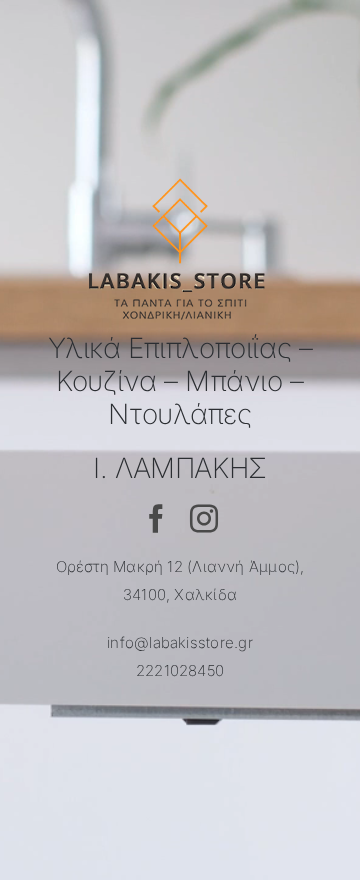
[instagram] (204, 519)
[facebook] (156, 519)
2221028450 (180, 670)
